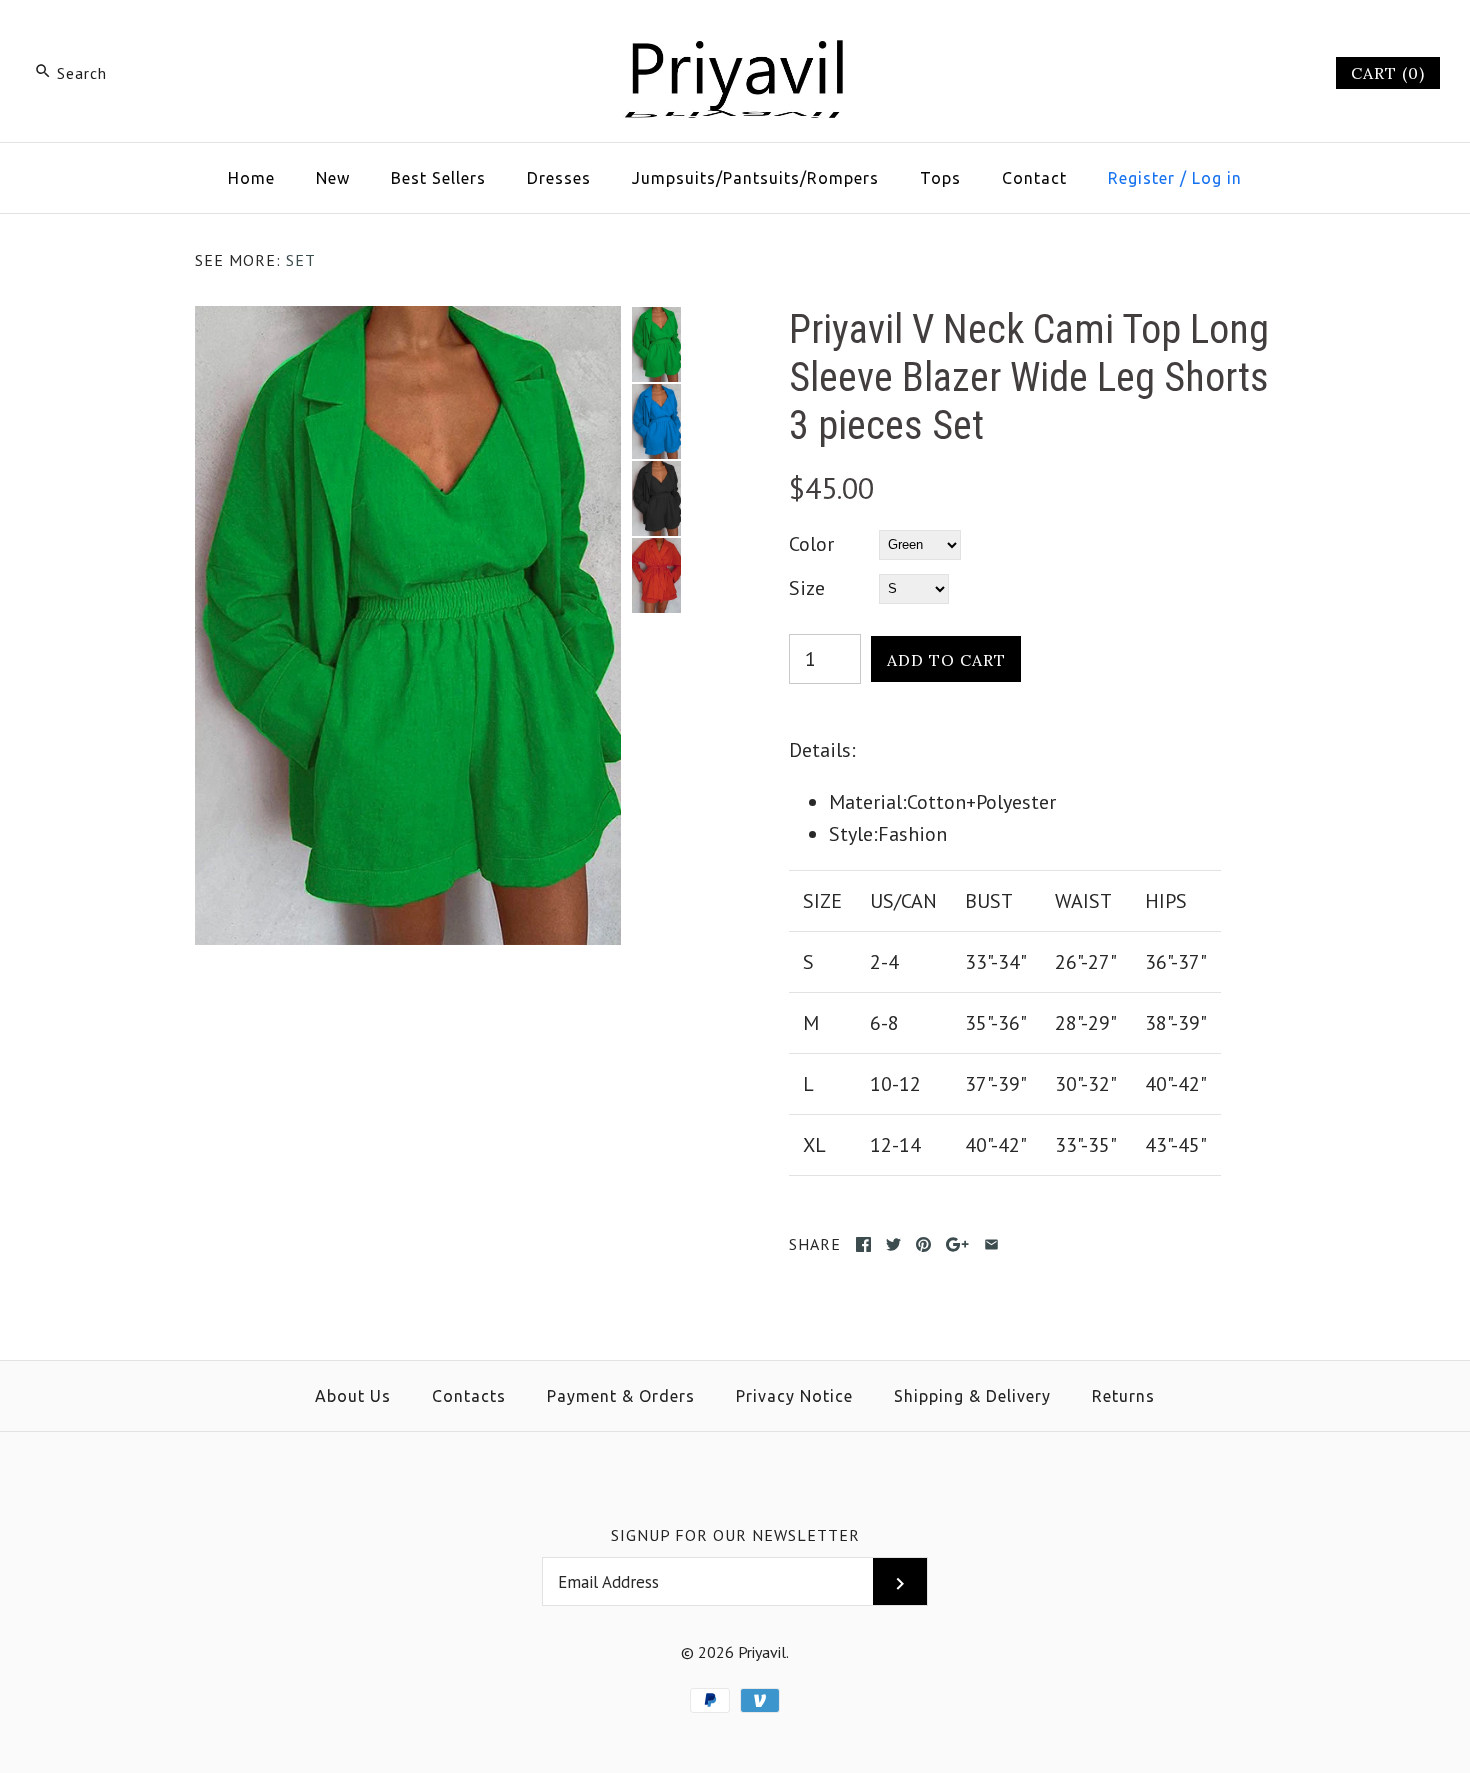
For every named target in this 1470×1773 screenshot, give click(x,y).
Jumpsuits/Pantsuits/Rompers (755, 178)
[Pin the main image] (923, 1244)
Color (811, 544)
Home (251, 178)
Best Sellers (438, 178)
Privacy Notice (794, 1396)
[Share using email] (991, 1244)
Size (807, 588)
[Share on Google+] (957, 1244)
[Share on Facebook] (863, 1244)
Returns (1123, 1396)
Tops (940, 178)
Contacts (469, 1396)
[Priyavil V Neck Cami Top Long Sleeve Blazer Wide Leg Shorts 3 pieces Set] (408, 322)
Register (1141, 178)
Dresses (559, 178)
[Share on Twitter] (893, 1244)
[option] (656, 344)
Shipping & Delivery (972, 1396)
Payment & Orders (621, 1396)
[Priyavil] (735, 36)
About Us (353, 1396)
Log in (1217, 178)
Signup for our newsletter (735, 1535)
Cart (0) (1388, 73)
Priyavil (762, 1652)
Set (301, 260)
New (333, 178)
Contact (1034, 178)
